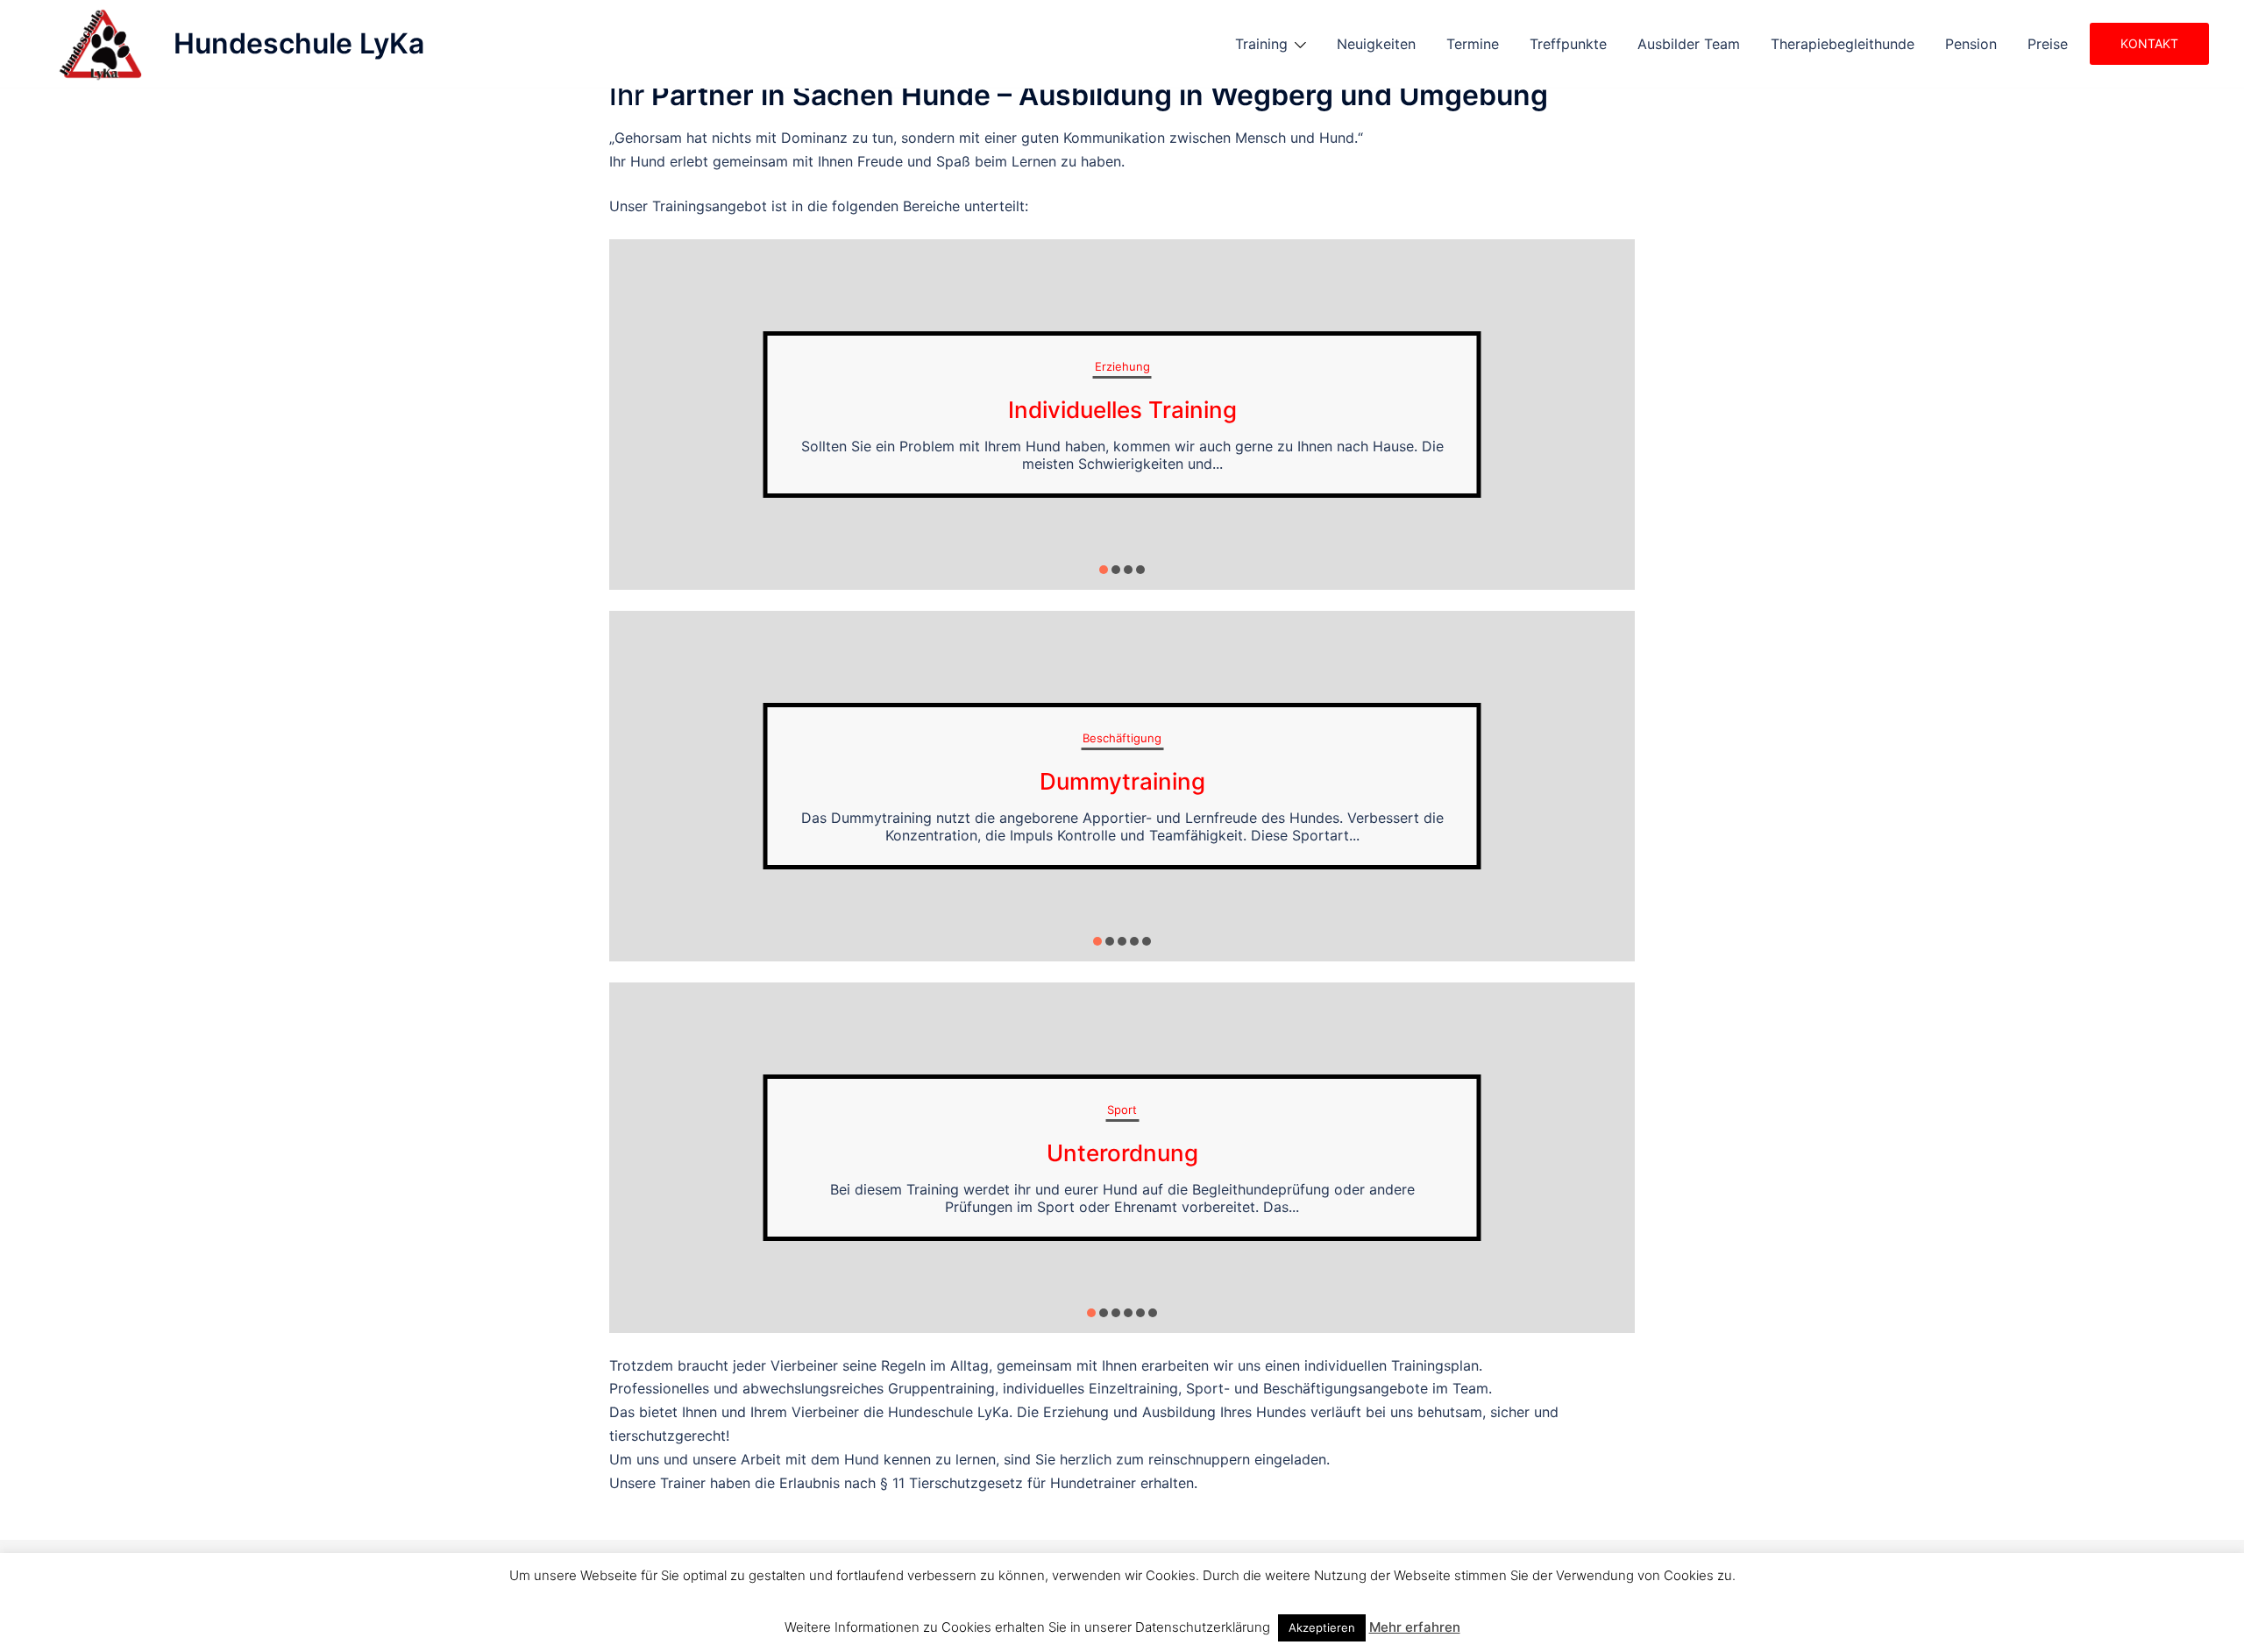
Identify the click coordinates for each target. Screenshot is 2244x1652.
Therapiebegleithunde (1843, 44)
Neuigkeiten (1376, 44)
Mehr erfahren (1415, 1627)
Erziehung (1122, 366)
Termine (1473, 44)
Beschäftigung (1122, 738)
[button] (1104, 570)
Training (1261, 44)
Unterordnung (1122, 1153)
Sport (1122, 1110)
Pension (1971, 44)
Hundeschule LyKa (299, 43)
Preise (2048, 44)
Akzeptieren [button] (1322, 1627)
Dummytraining (1122, 781)
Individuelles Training (1122, 410)
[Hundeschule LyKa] (98, 44)
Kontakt (2149, 43)
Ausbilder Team (1689, 44)
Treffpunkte (1568, 44)
